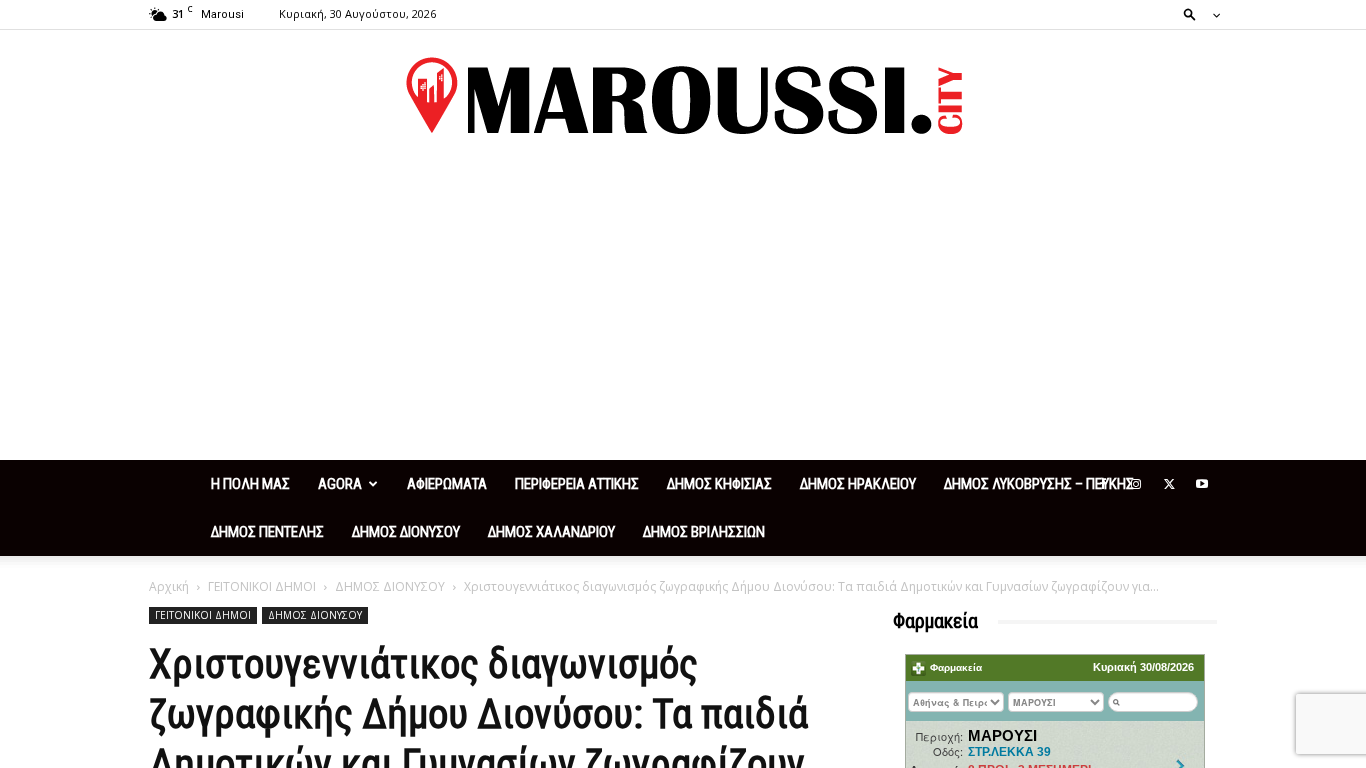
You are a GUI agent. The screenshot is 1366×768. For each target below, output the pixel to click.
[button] (1196, 13)
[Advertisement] (683, 310)
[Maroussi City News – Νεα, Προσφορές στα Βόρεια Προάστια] (683, 96)
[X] (1169, 484)
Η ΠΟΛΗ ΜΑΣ (250, 484)
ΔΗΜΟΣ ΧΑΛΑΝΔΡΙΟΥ (551, 532)
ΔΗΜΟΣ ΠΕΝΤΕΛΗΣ (267, 532)
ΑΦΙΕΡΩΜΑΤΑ (447, 484)
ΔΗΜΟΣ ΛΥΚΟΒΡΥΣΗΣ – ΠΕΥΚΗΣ (1039, 484)
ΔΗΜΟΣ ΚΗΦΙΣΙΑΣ (719, 484)
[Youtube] (1202, 484)
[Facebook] (1103, 484)
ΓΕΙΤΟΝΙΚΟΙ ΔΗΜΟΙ (262, 586)
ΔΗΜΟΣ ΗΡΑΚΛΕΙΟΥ (858, 484)
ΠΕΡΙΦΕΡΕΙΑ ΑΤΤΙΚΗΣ (577, 484)
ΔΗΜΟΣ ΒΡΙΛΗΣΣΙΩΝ (704, 532)
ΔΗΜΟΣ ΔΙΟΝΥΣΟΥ (406, 532)
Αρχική (169, 586)
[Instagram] (1136, 484)
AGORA (340, 484)
